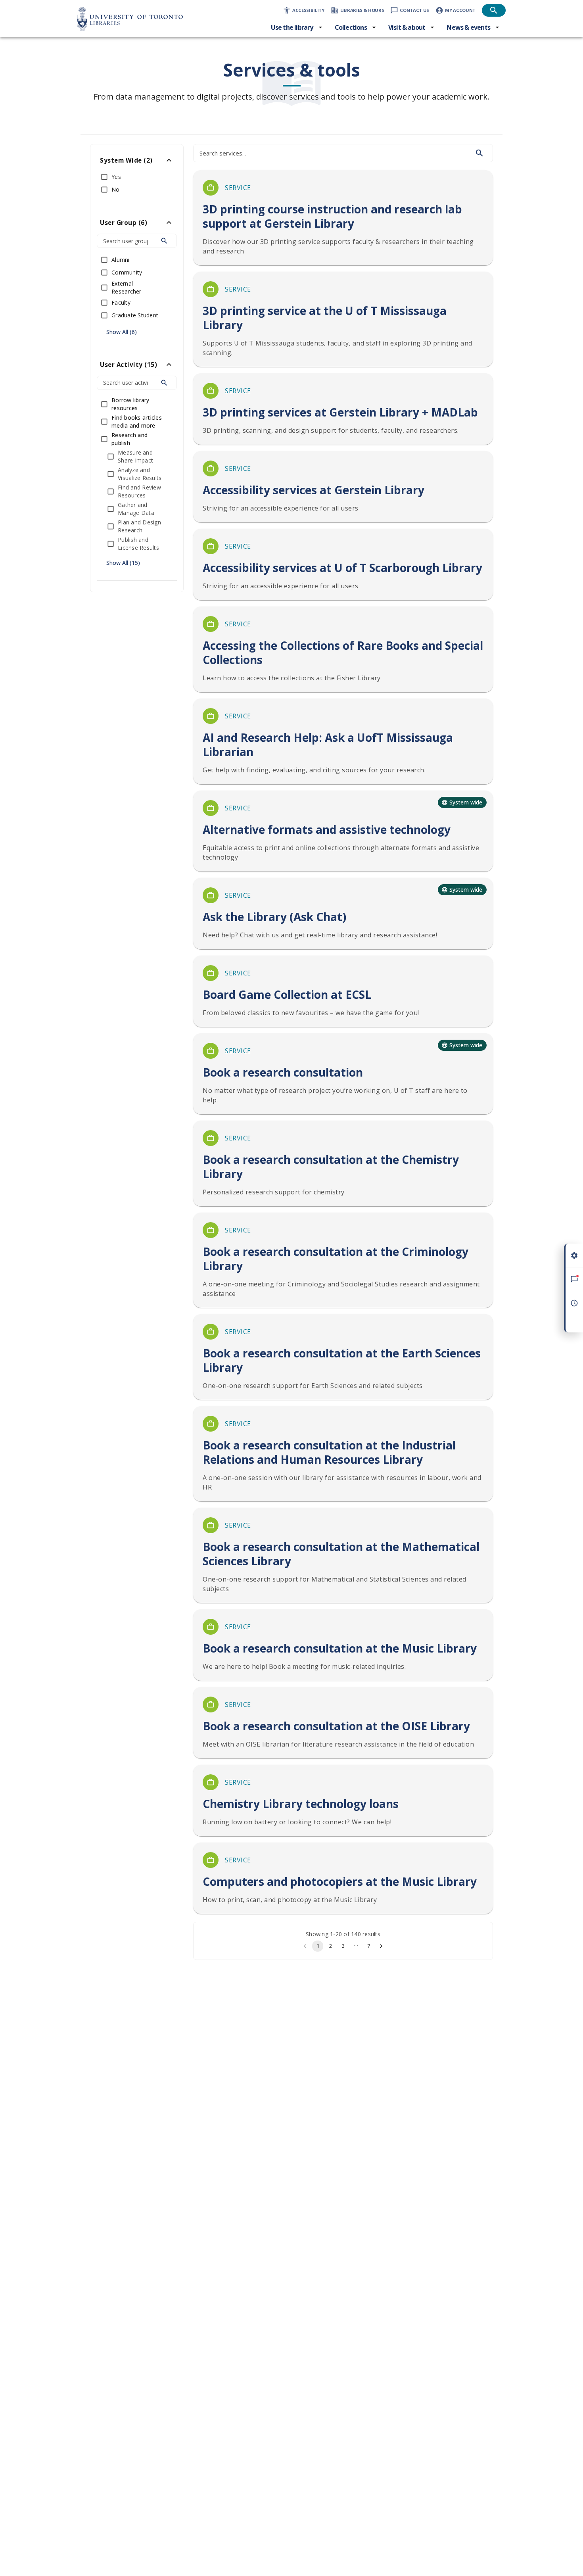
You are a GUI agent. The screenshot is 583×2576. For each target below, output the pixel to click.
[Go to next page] (381, 1946)
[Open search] (494, 10)
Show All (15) (123, 563)
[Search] (164, 241)
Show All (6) (122, 332)
